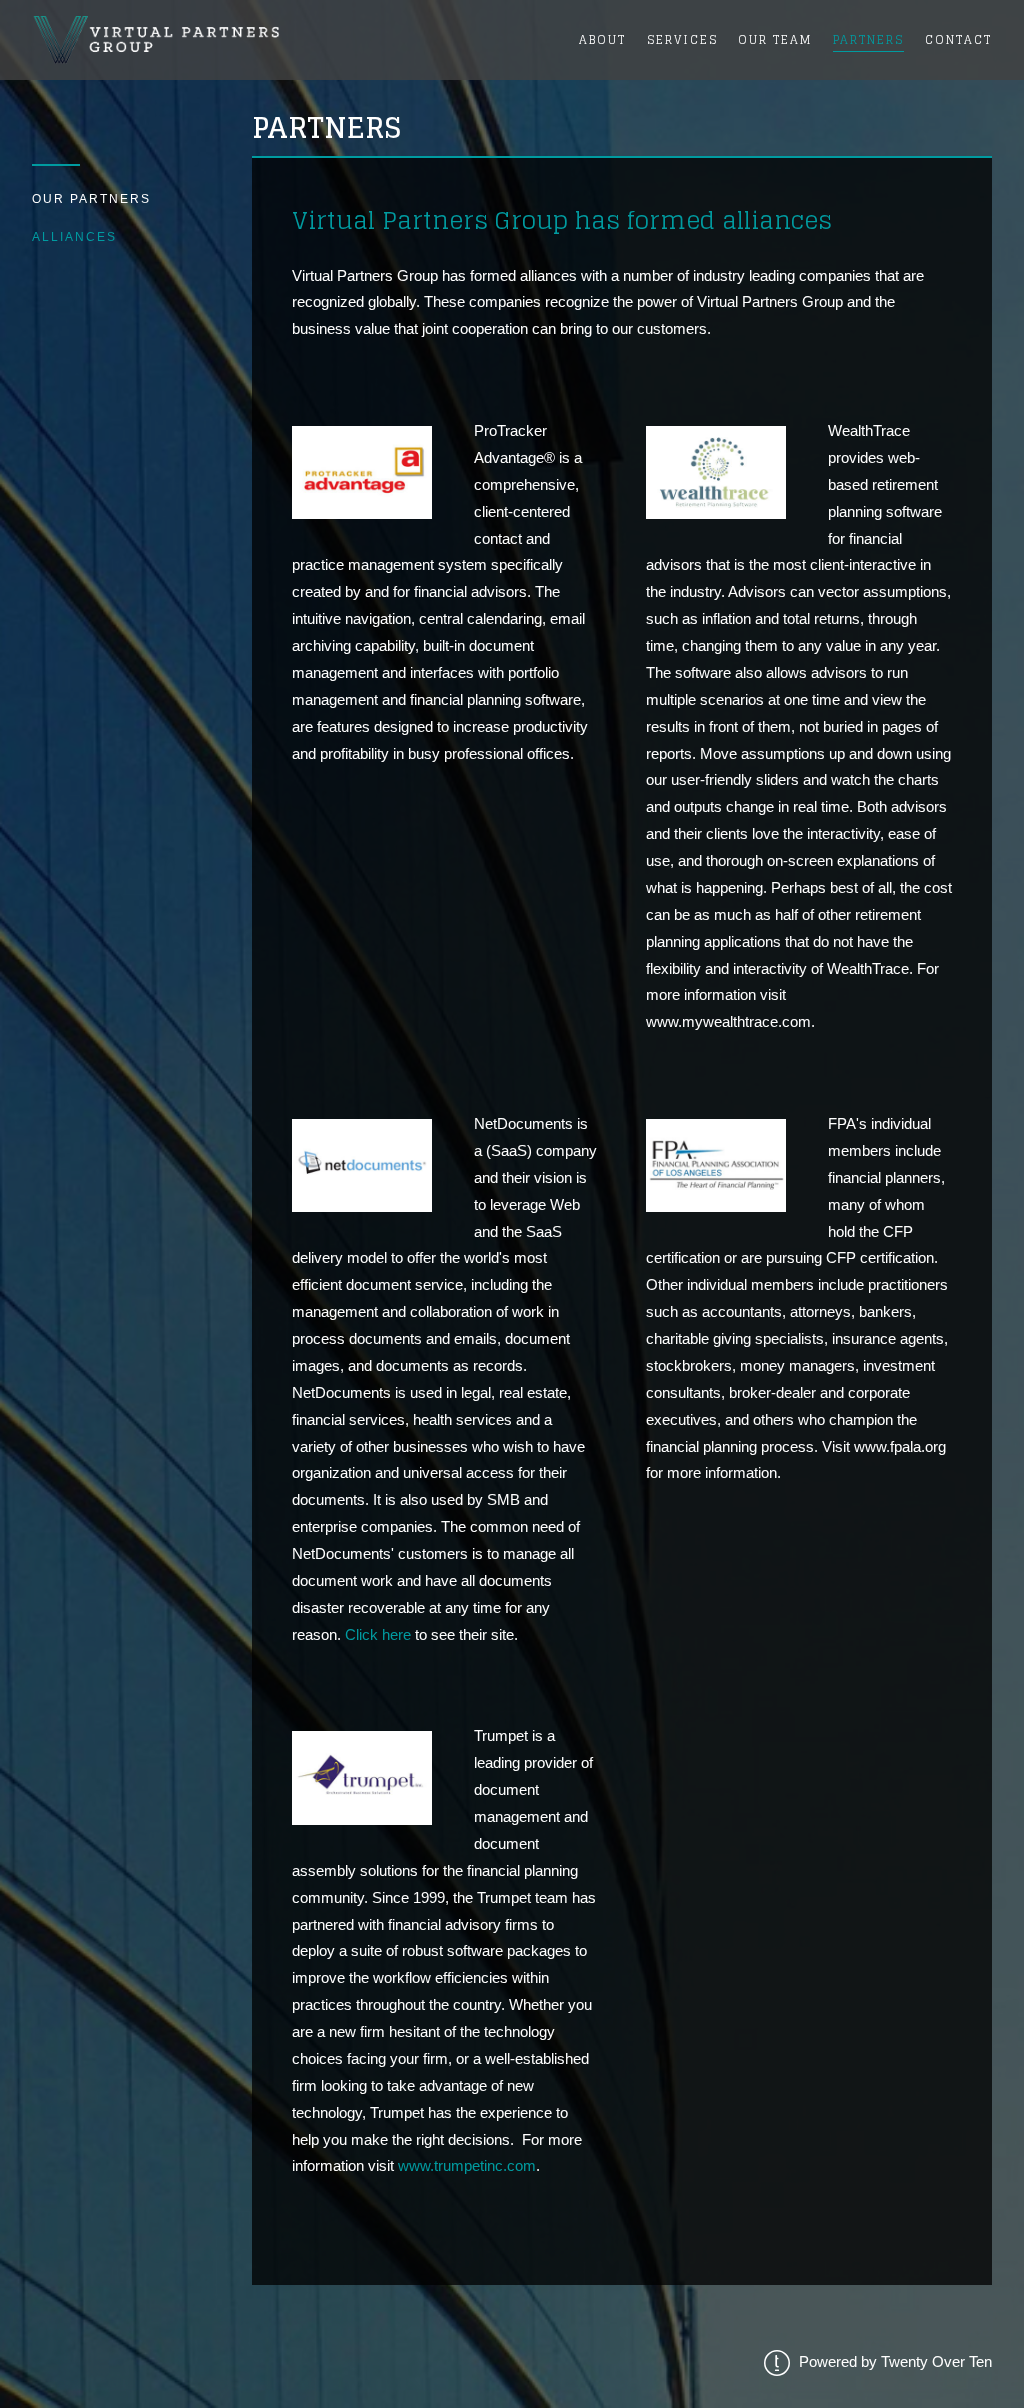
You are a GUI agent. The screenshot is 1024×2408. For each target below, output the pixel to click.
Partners (868, 39)
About (602, 39)
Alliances (74, 237)
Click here (378, 1634)
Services (682, 39)
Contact (958, 39)
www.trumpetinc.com (467, 2165)
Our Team (775, 39)
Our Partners (91, 199)
